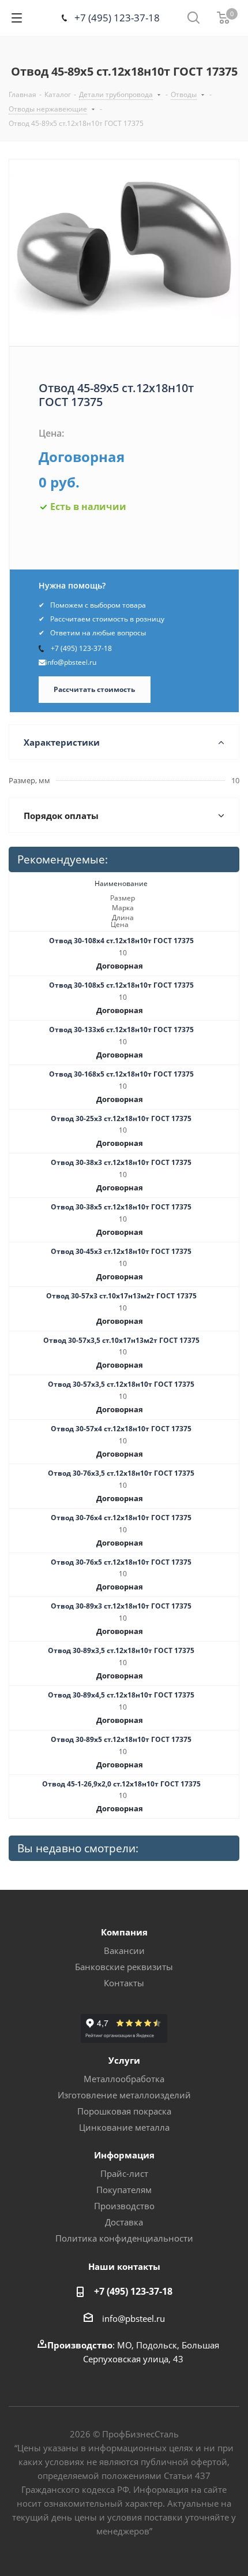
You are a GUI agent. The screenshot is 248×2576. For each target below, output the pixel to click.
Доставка (124, 2222)
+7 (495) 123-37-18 (117, 18)
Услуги (124, 2060)
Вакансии (124, 1950)
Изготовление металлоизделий (124, 2095)
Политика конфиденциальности (124, 2238)
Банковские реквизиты (124, 1967)
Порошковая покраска (124, 2111)
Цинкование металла (124, 2127)
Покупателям (124, 2190)
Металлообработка (124, 2079)
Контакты (124, 1983)
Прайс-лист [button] (124, 2173)
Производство (124, 2206)
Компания (124, 1932)
